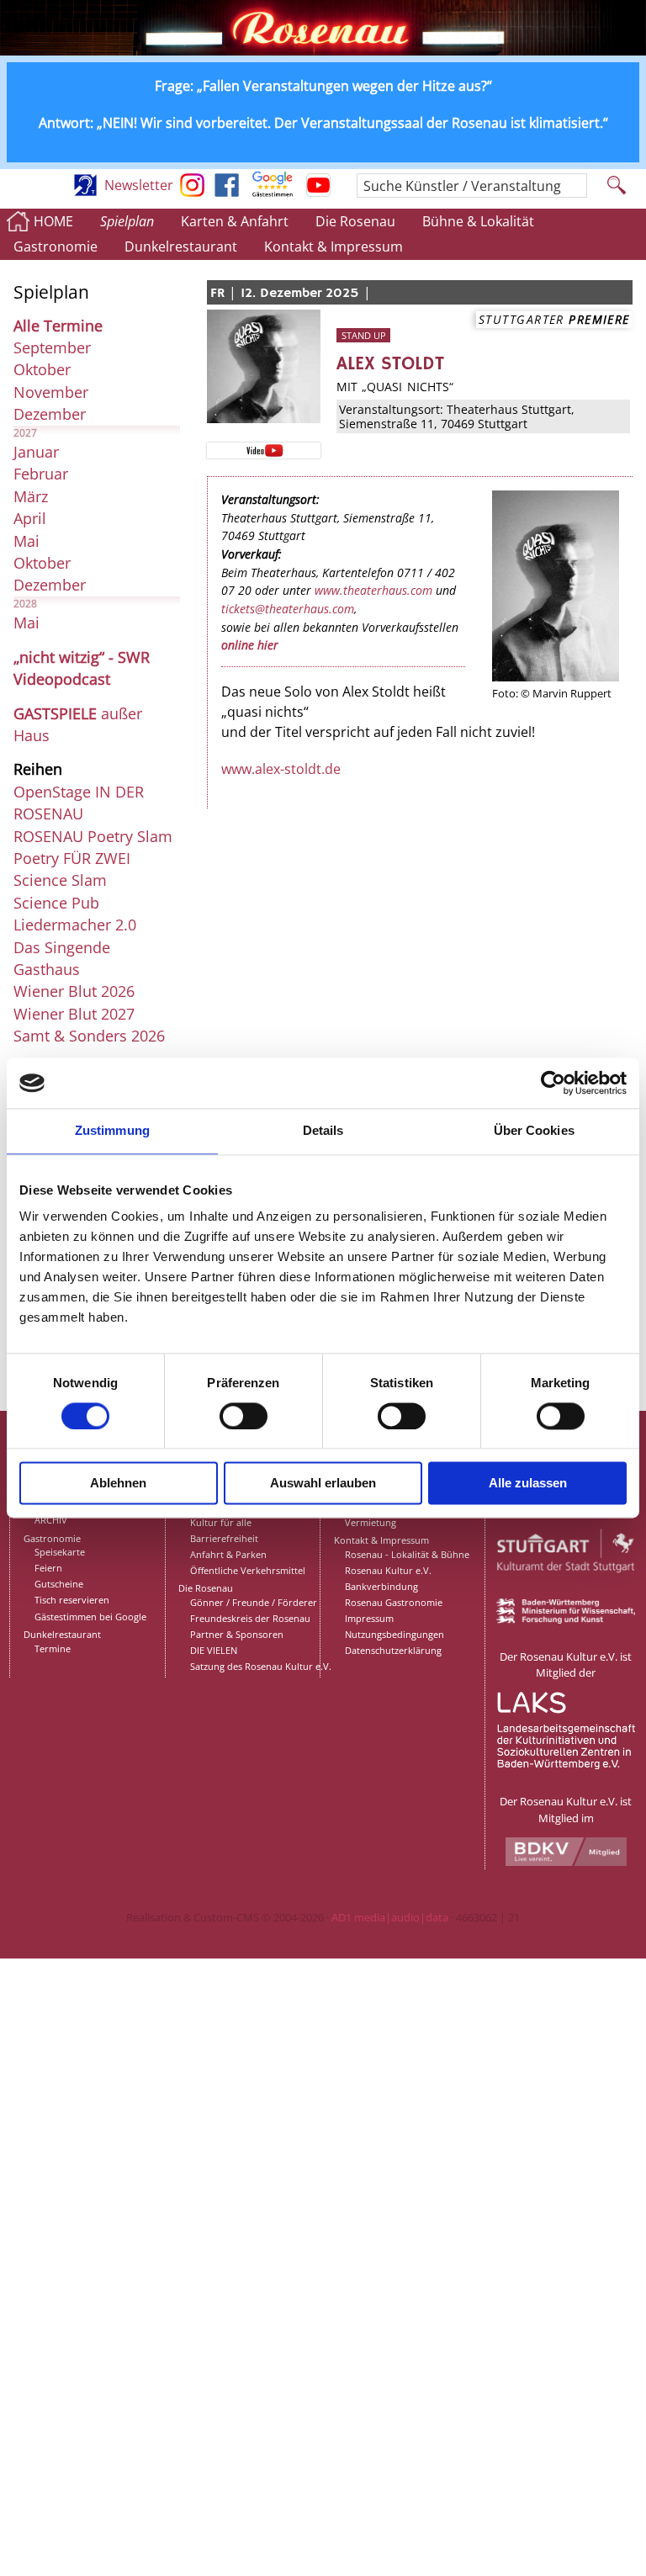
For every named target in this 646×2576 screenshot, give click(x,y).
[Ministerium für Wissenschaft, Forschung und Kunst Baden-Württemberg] (566, 1619)
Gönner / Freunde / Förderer (254, 1602)
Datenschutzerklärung (393, 1650)
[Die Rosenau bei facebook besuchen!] (227, 192)
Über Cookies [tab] (534, 1130)
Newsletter (139, 185)
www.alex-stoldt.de (281, 769)
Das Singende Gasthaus (62, 958)
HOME (53, 221)
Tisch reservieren (72, 1600)
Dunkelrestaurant (181, 246)
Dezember (50, 414)
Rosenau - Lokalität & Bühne (407, 1554)
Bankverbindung (381, 1586)
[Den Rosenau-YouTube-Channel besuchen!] (318, 192)
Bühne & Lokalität (478, 221)
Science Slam (60, 880)
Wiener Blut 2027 (74, 1014)
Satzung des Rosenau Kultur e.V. (261, 1666)
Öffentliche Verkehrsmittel (248, 1570)
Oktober (42, 369)
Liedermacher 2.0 (75, 925)
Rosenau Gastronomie (394, 1602)
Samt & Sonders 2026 (89, 1036)
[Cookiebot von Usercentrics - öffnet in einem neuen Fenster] (553, 1083)
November (51, 392)
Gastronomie (56, 246)
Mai (26, 541)
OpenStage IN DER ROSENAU (79, 803)
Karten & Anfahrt (235, 221)
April (30, 518)
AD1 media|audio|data (390, 1917)
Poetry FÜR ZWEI (72, 858)
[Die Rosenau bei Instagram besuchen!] (192, 192)
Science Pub (56, 903)
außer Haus (78, 724)
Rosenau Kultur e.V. (388, 1570)
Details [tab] (323, 1130)
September (52, 347)
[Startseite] (323, 50)
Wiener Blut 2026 (74, 991)
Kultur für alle (221, 1522)
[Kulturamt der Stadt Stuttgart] (566, 1591)
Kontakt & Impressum (334, 246)
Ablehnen (118, 1484)
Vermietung (371, 1522)
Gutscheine (59, 1584)
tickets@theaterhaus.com (288, 609)
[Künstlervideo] (263, 449)
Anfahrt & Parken (228, 1554)
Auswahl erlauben (323, 1484)
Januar (36, 452)
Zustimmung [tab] (112, 1130)
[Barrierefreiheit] (85, 192)
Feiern (48, 1568)
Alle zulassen (528, 1484)
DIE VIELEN (214, 1650)
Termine (53, 1648)
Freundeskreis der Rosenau (250, 1618)
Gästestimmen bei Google (90, 1617)
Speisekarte (60, 1552)
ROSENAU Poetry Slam (93, 836)
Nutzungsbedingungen (394, 1634)
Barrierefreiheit (224, 1538)
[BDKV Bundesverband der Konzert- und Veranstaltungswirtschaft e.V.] (566, 1862)
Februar (41, 474)
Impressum (369, 1618)
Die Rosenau (355, 221)
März (31, 496)
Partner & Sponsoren (237, 1634)
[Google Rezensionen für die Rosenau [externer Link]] (273, 192)
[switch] (244, 1416)
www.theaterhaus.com (373, 590)
